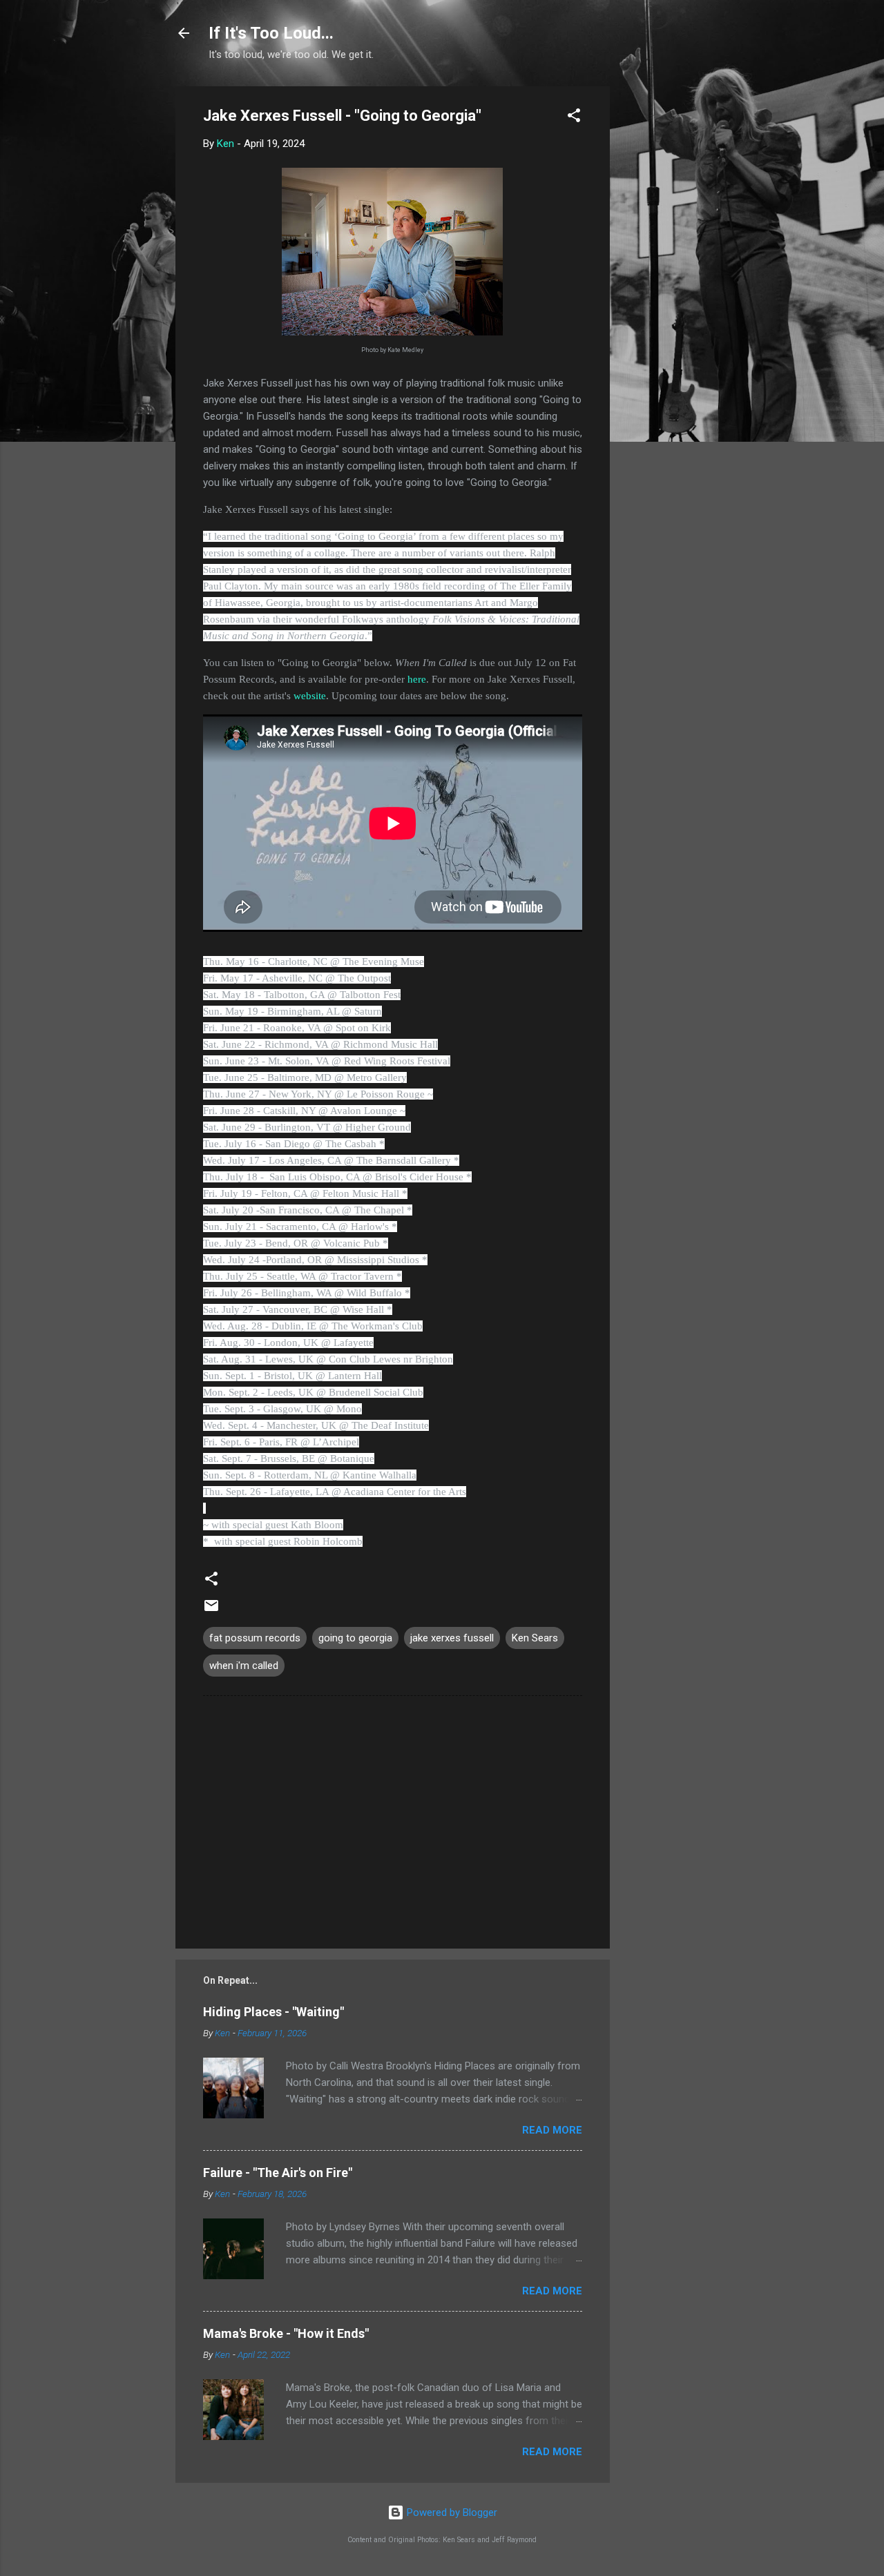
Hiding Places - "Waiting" (273, 2012)
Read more (552, 2130)
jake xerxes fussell (452, 1638)
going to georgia (355, 1638)
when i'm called (244, 1666)
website (310, 696)
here (417, 679)
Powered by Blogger (451, 2512)
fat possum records (255, 1638)
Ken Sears (535, 1638)
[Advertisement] (665, 293)
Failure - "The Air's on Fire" (278, 2173)
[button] (574, 118)
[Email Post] (211, 1610)
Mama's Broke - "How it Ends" (286, 2333)
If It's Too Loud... (271, 33)
